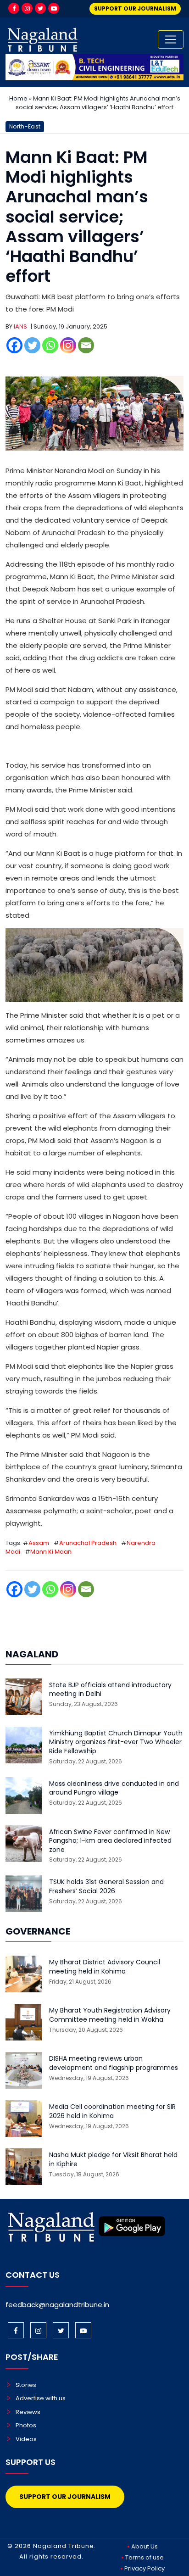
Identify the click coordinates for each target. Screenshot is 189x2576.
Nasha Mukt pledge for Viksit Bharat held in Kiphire (113, 2160)
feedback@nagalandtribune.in (57, 2305)
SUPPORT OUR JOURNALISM (135, 8)
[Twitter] (40, 8)
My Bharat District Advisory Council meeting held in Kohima (105, 1967)
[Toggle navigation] (171, 39)
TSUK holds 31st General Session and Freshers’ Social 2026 (106, 1887)
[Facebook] (14, 8)
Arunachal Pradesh (88, 1543)
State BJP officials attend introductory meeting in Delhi (110, 1690)
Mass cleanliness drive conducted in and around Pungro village (114, 1788)
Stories (26, 2385)
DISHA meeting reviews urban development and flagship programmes (114, 2063)
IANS (20, 326)
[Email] (86, 345)
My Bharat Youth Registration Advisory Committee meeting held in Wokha (110, 2015)
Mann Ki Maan (51, 1552)
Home (18, 98)
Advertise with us (41, 2398)
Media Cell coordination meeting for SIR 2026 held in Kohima (112, 2111)
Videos (26, 2439)
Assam (39, 1543)
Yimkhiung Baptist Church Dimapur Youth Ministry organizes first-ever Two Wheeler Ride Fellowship (116, 1742)
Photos (26, 2425)
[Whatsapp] (50, 345)
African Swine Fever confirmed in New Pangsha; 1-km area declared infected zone (110, 1841)
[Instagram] (27, 8)
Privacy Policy (145, 2568)
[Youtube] (54, 8)
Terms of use (145, 2557)
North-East (25, 126)
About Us (145, 2546)
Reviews (28, 2412)
